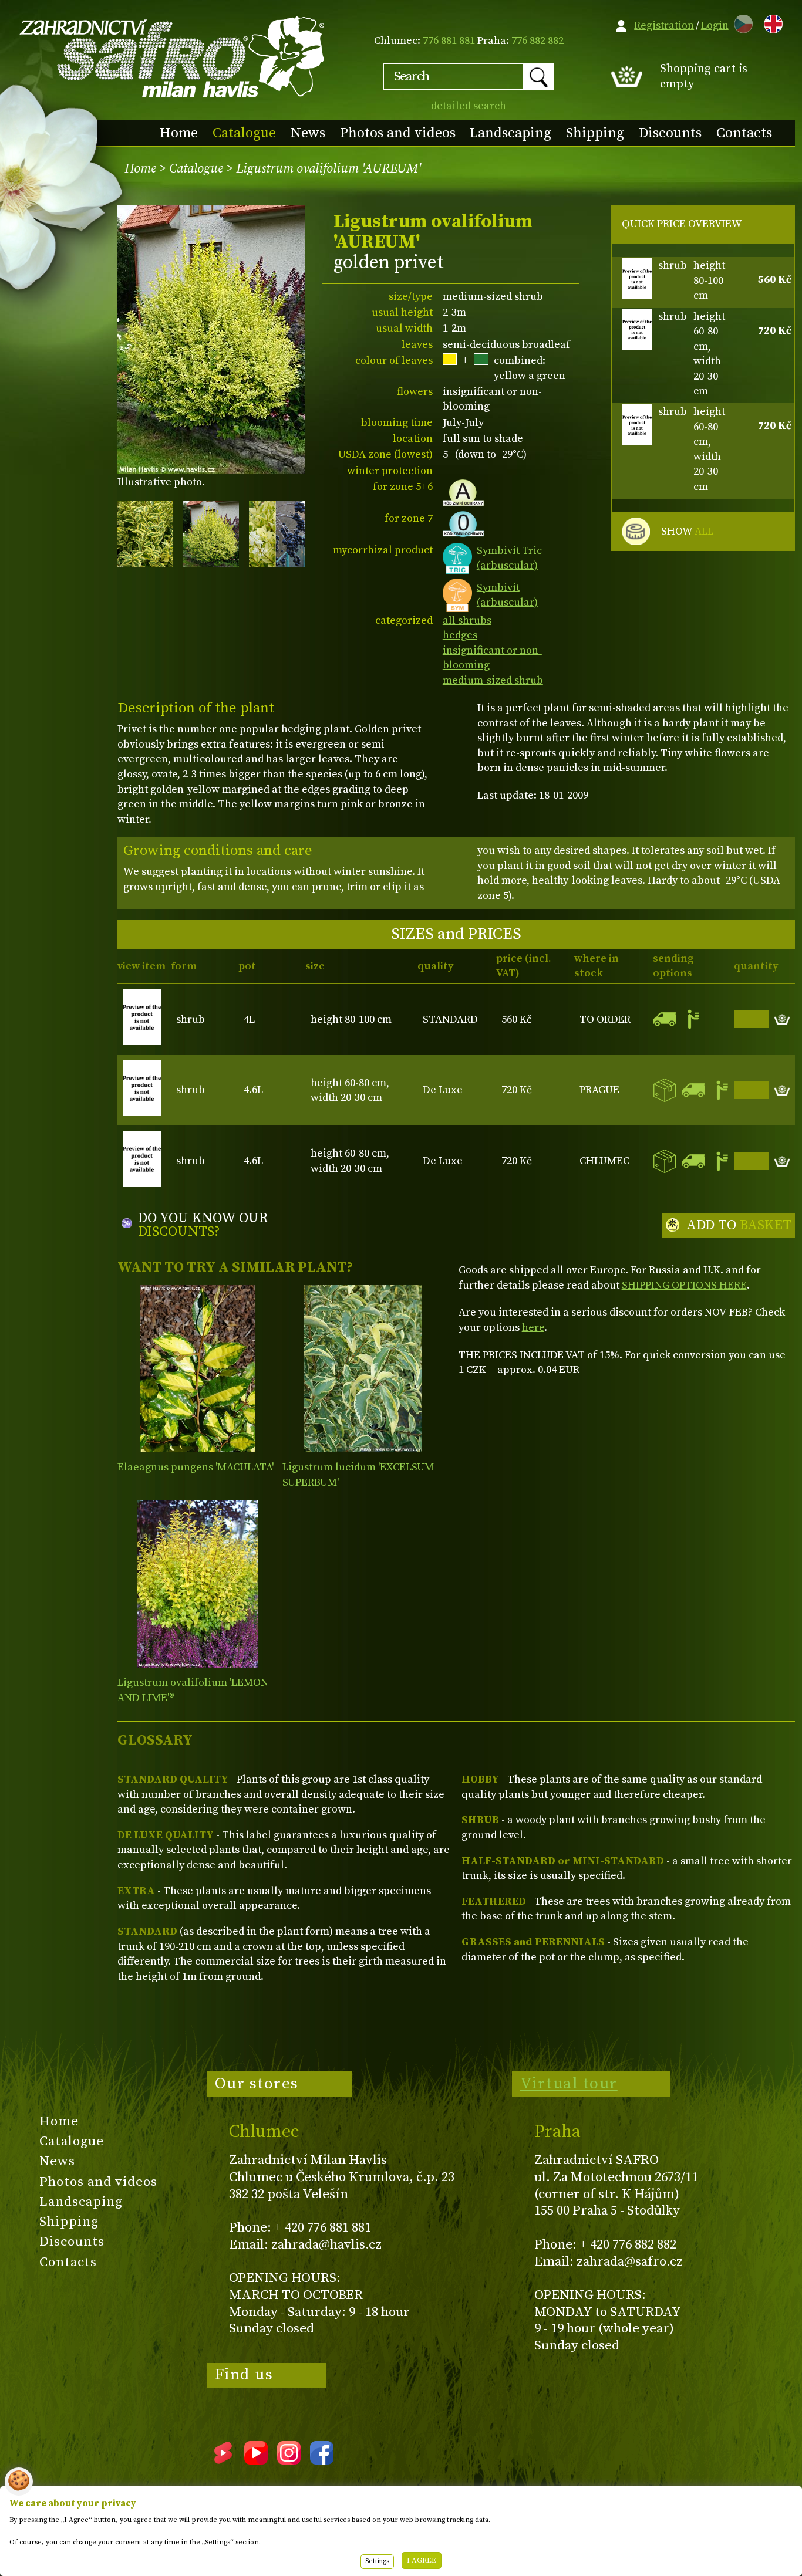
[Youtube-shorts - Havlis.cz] (223, 2460)
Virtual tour (569, 2084)
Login (715, 26)
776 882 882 (538, 41)
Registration (664, 26)
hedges (460, 635)
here (533, 1328)
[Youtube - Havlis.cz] (256, 2460)
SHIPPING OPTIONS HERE (684, 1285)
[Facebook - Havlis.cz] (322, 2460)
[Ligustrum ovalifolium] (197, 1584)
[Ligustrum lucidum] (362, 1369)
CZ (740, 22)
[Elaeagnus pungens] (197, 1369)
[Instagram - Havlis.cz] (289, 2460)
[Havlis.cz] (173, 57)
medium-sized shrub (493, 680)
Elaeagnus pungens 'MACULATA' (196, 1467)
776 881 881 (449, 41)
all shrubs (467, 621)
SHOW (687, 531)
